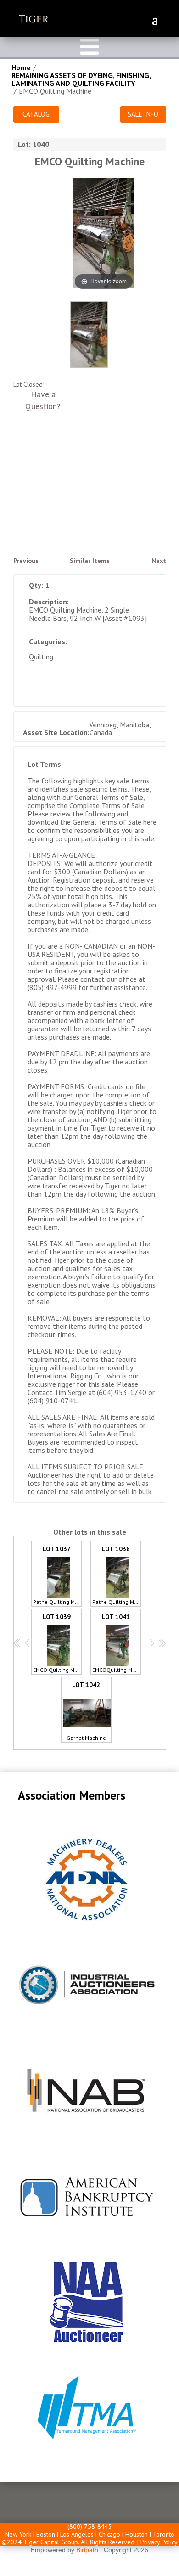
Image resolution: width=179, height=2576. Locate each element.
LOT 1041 (117, 1643)
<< (17, 1643)
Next (159, 561)
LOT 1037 (57, 1575)
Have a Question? (43, 400)
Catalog (36, 114)
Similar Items (90, 561)
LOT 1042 (86, 1711)
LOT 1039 (57, 1643)
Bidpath (87, 2550)
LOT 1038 (117, 1575)
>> (161, 1643)
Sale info (143, 114)
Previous (26, 561)
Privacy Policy (159, 2542)
